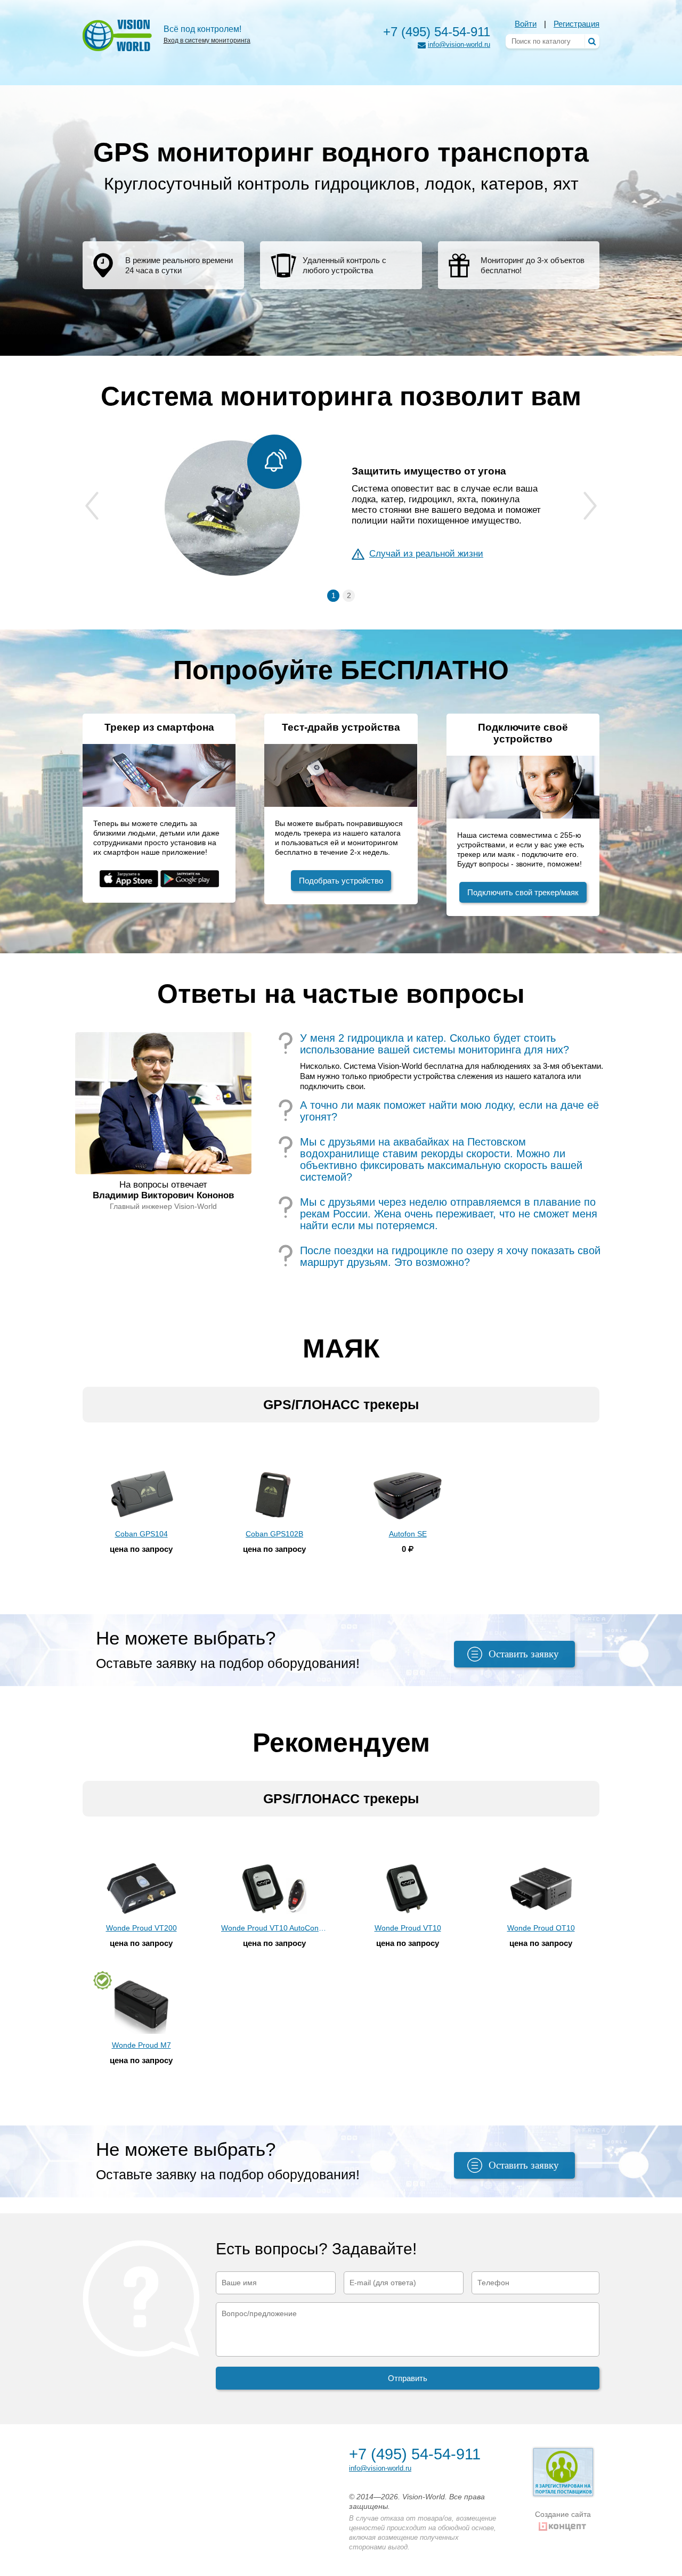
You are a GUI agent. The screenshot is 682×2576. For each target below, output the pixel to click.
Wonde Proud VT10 (408, 1928)
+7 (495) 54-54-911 (437, 32)
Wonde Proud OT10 (541, 1928)
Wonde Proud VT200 (141, 1928)
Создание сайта (563, 2514)
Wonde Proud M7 (141, 2045)
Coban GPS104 (141, 1534)
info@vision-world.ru (459, 44)
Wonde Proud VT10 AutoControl (274, 1928)
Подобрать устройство (341, 881)
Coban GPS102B (274, 1534)
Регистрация (577, 24)
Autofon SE (408, 1534)
